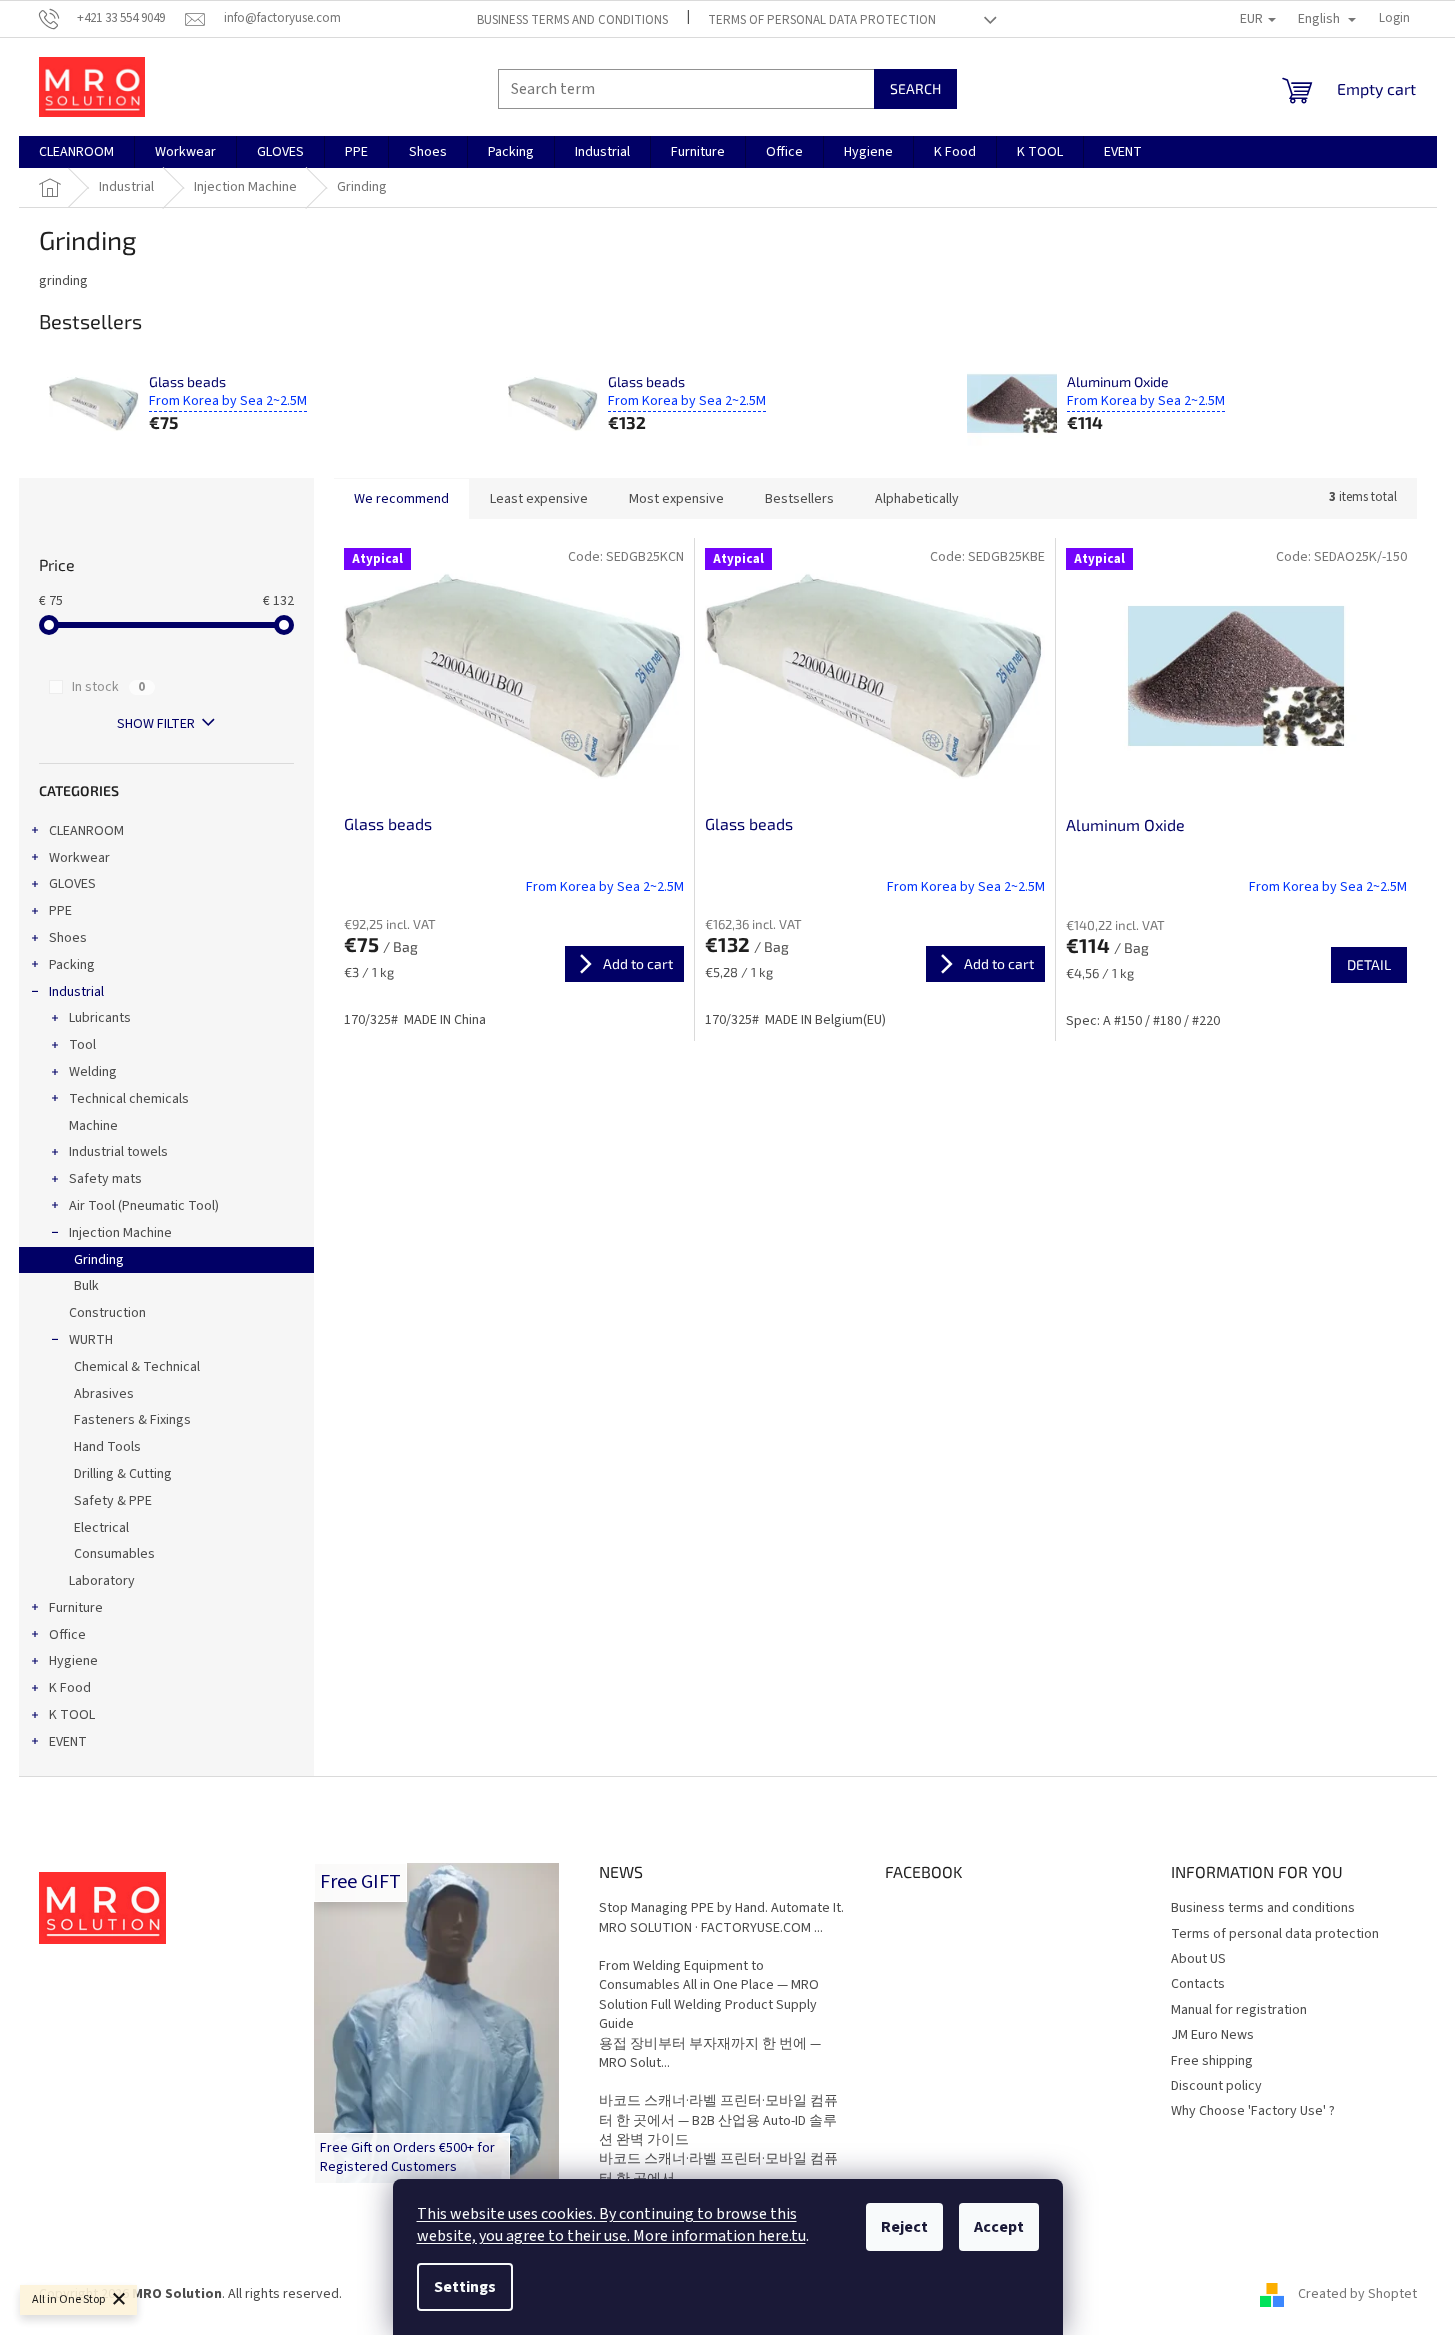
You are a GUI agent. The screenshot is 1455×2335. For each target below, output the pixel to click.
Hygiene (73, 1661)
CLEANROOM (86, 831)
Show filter (156, 724)
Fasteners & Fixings (132, 1420)
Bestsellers (799, 499)
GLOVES (72, 884)
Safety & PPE (113, 1501)
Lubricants (100, 1018)
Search (915, 88)
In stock (108, 687)
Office (67, 1635)
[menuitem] (76, 152)
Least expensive (539, 499)
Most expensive (676, 499)
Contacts (1198, 1984)
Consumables (114, 1554)
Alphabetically (917, 499)
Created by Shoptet (1357, 2294)
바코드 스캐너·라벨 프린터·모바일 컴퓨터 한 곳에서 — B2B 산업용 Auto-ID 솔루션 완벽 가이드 (718, 2121)
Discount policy (1216, 2086)
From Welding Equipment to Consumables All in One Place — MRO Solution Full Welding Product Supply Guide (709, 1995)
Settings (465, 2287)
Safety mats (105, 1179)
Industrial (76, 992)
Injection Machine (120, 1233)
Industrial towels (118, 1152)
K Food (70, 1688)
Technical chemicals (129, 1099)
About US (1198, 1959)
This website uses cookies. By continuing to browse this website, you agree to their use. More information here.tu (611, 2225)
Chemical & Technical (137, 1367)
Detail (1369, 964)
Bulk (86, 1286)
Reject (904, 2227)
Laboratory (102, 1581)
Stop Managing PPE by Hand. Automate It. (721, 1908)
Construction (107, 1313)
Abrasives (104, 1394)
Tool (82, 1045)
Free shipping (1212, 2061)
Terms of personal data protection (822, 20)
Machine (93, 1126)
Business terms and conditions (572, 20)
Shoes (68, 938)
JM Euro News (1212, 2035)
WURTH (91, 1340)
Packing (72, 965)
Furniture (76, 1608)
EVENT (68, 1742)
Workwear (79, 858)
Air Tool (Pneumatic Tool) (144, 1206)
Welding (93, 1072)
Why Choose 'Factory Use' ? (1253, 2111)
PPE (60, 911)
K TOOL (72, 1715)
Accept (999, 2227)
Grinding (99, 1260)
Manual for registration (1239, 2010)
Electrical (101, 1528)
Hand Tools (107, 1447)
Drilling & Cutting (123, 1474)
